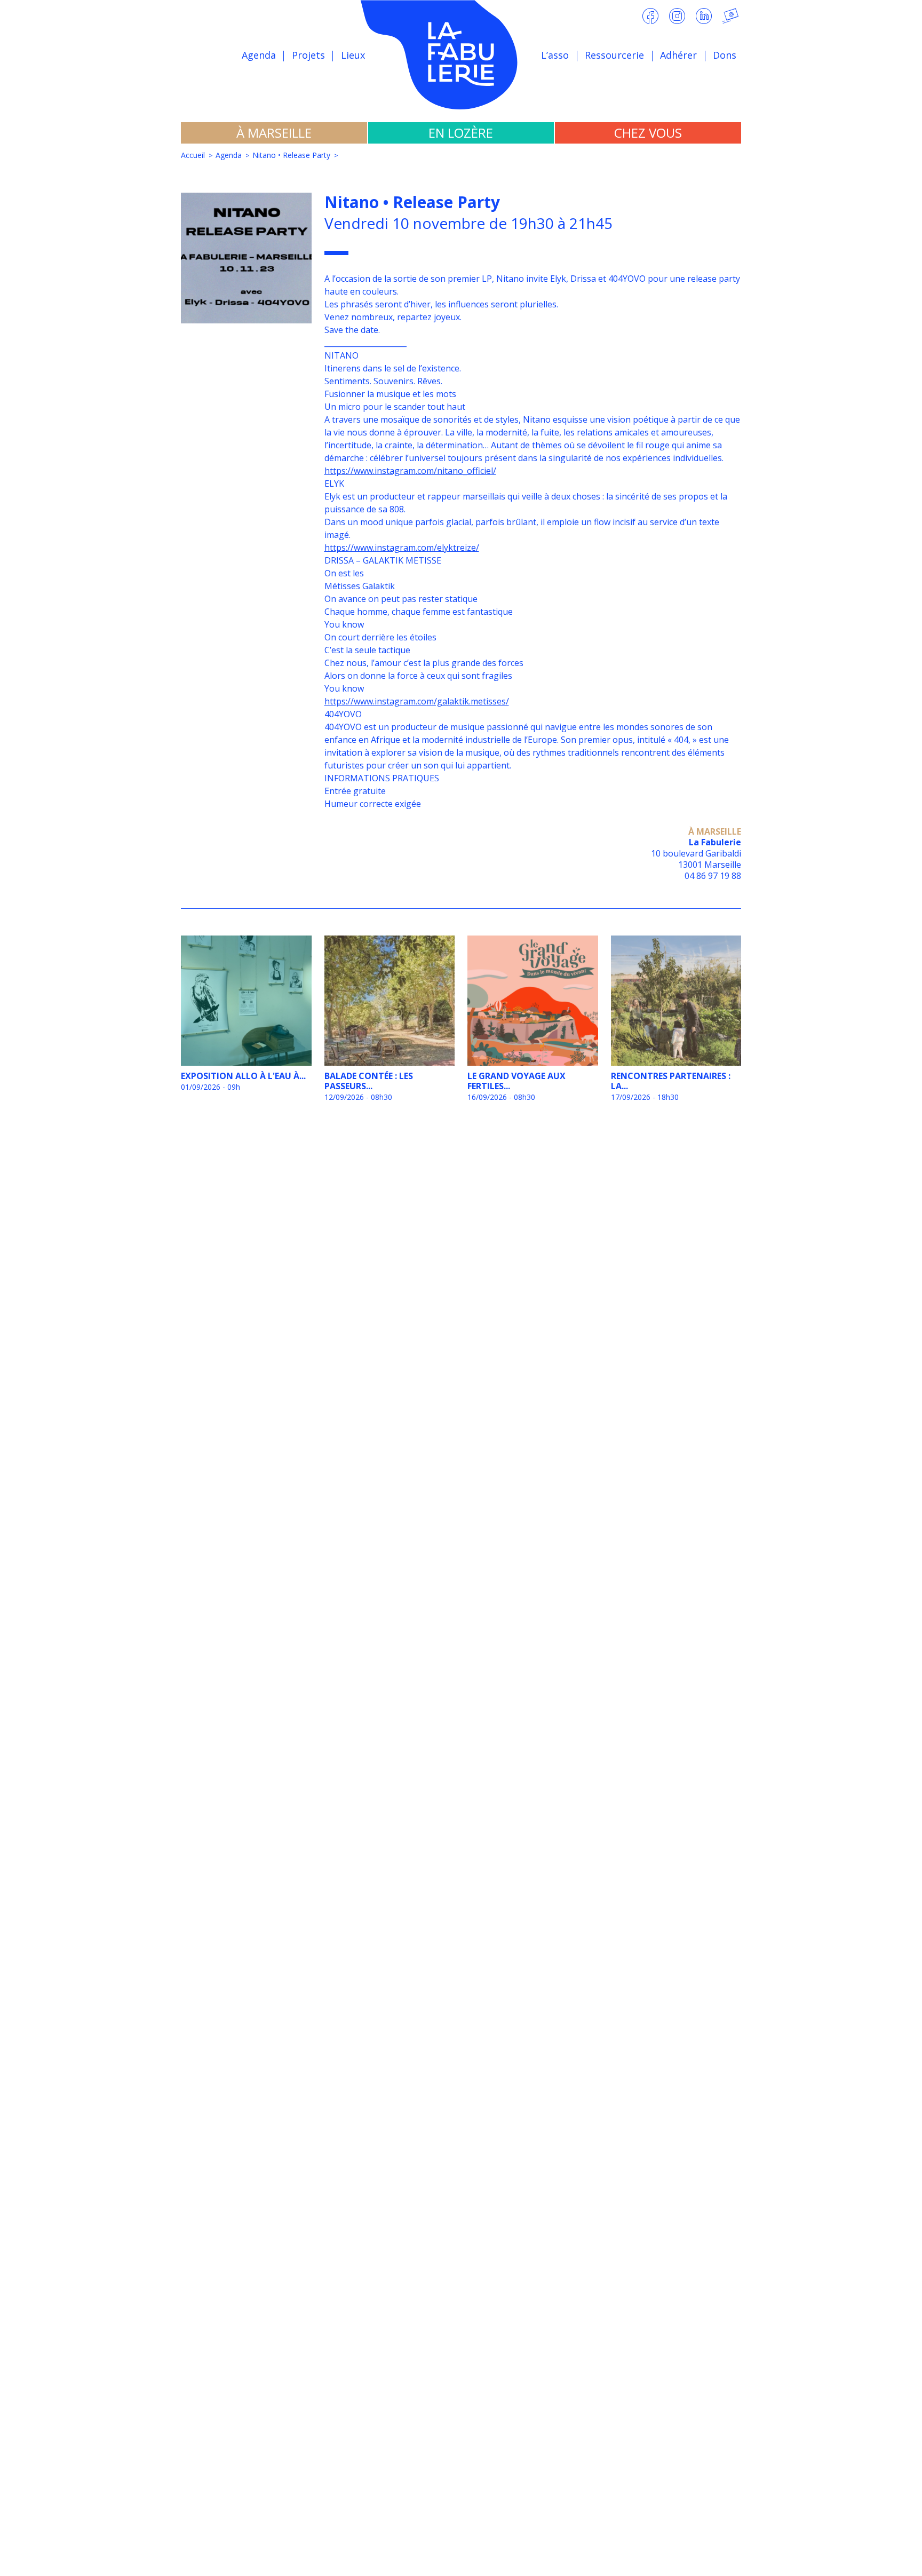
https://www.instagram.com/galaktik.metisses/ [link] (417, 701)
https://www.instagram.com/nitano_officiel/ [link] (410, 471)
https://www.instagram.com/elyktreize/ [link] (402, 548)
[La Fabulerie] (461, 55)
